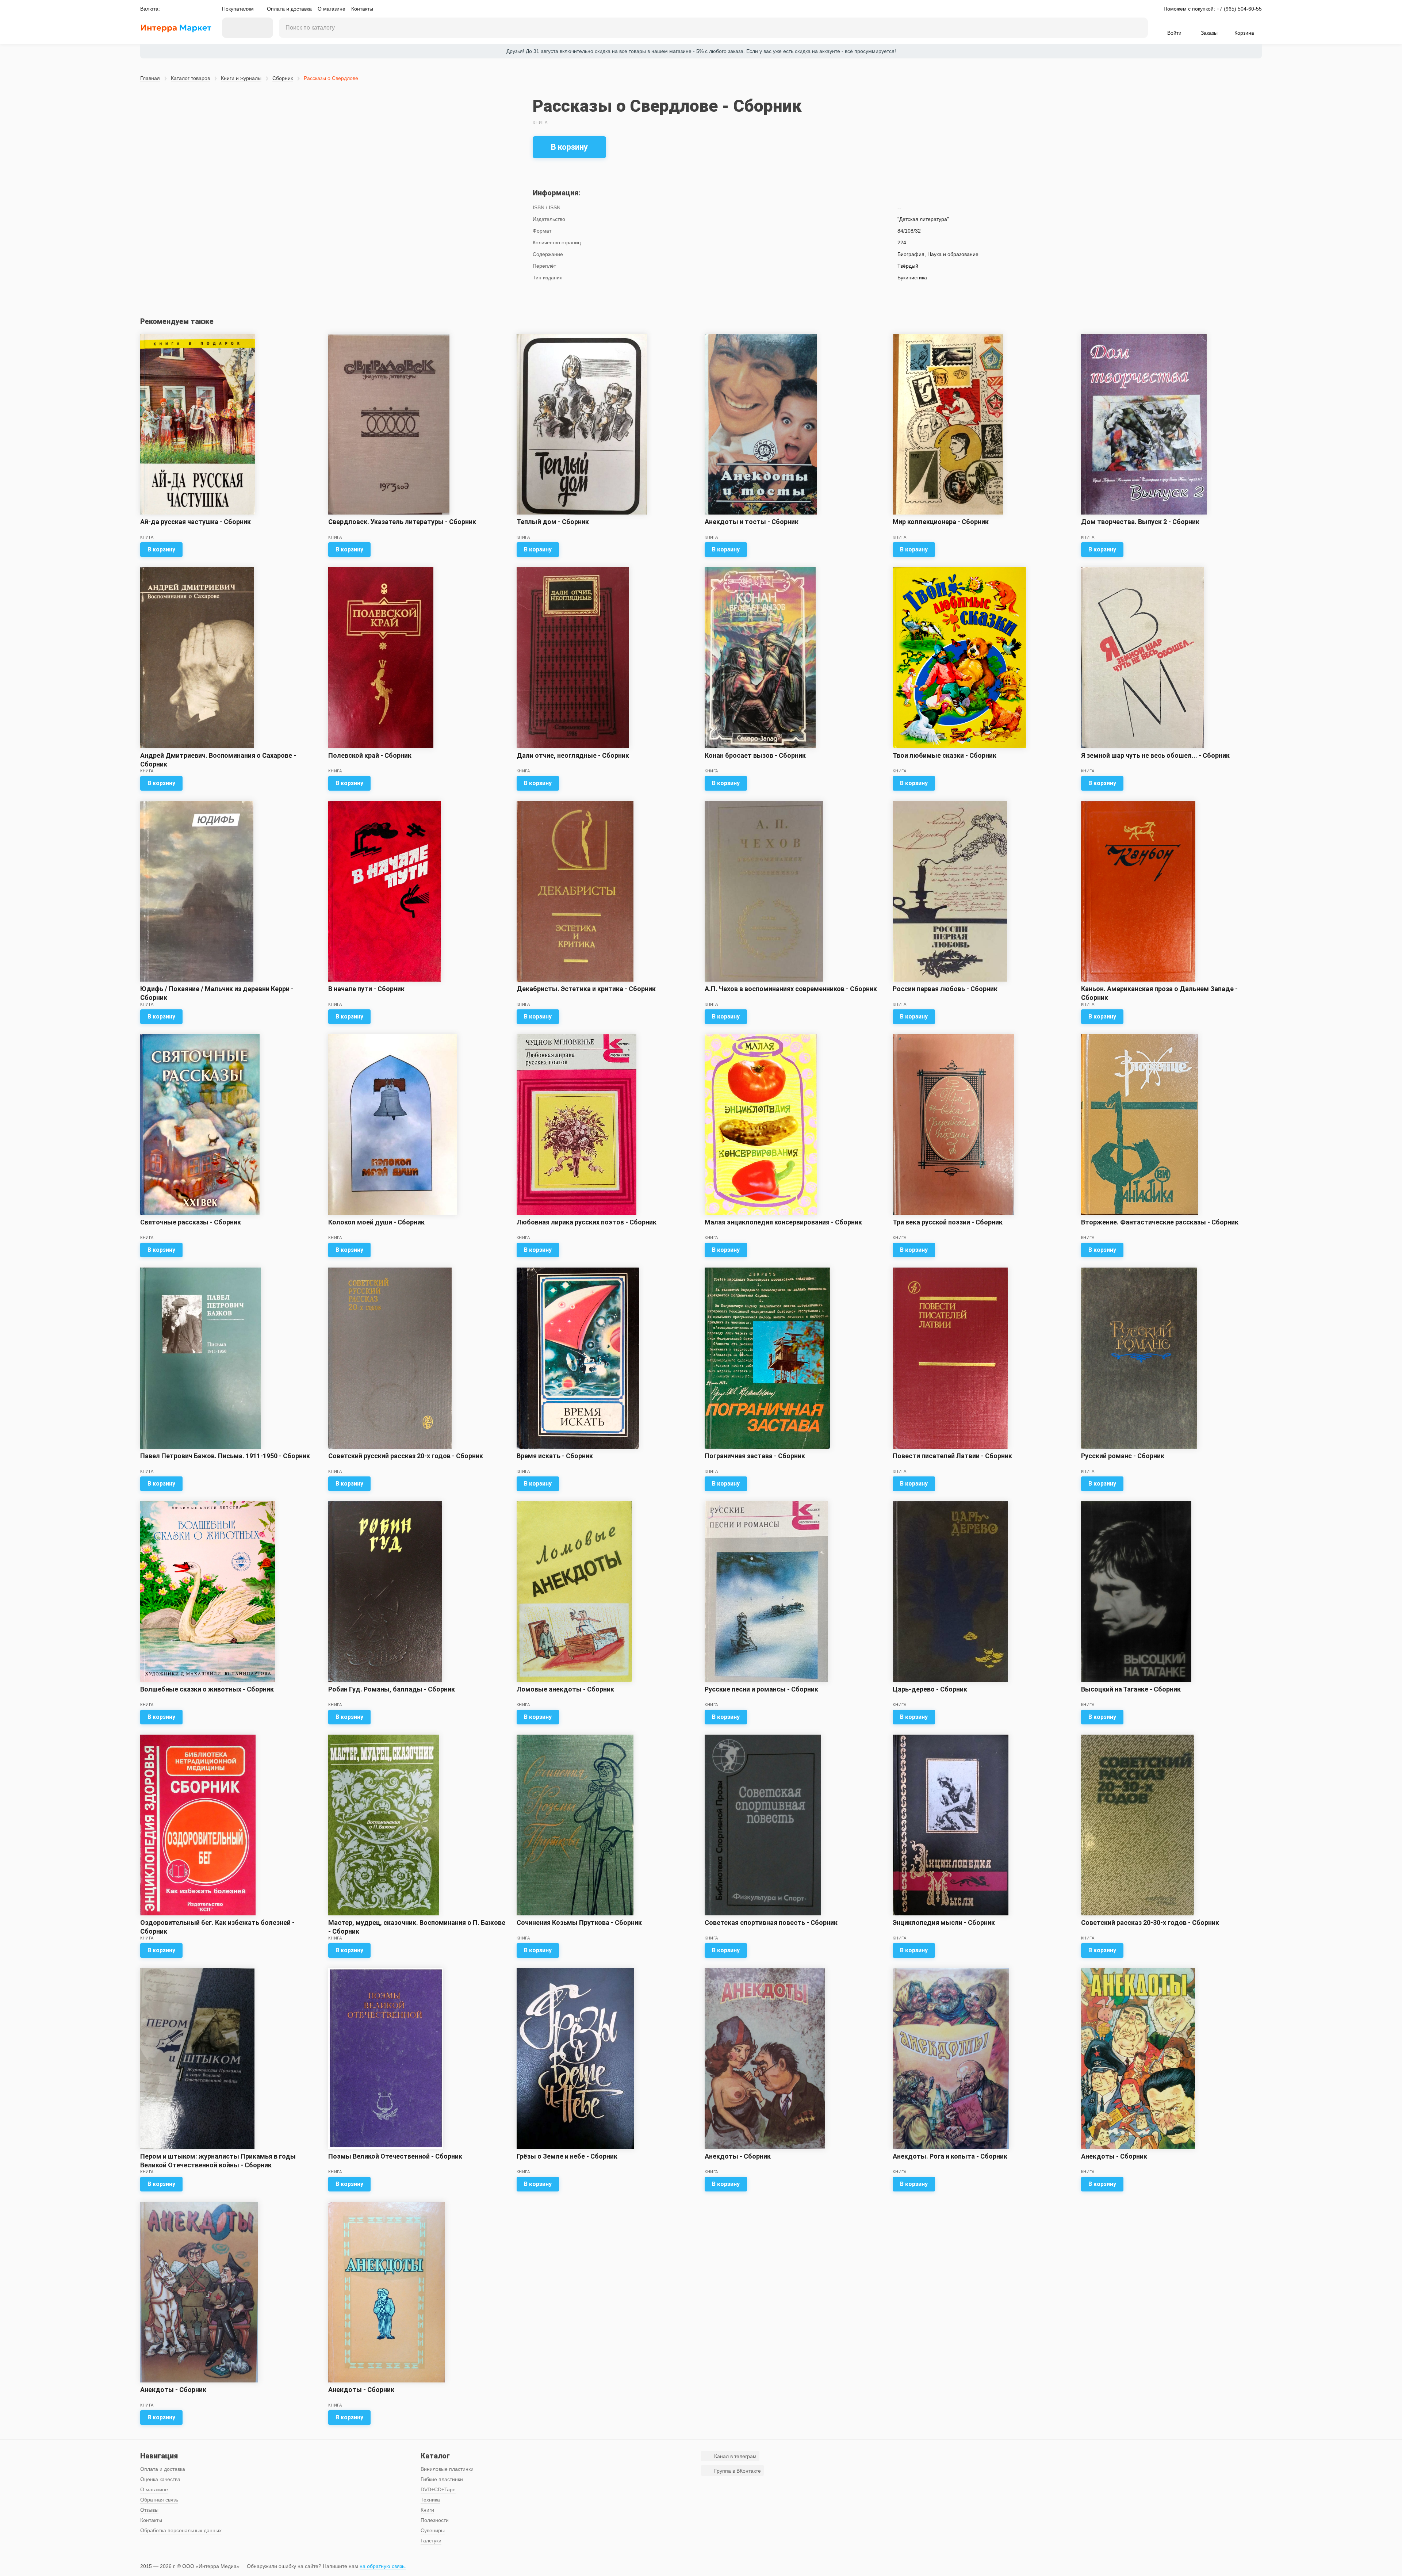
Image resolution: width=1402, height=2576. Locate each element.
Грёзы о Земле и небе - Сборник (567, 2156)
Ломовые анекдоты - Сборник (565, 1689)
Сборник (283, 78)
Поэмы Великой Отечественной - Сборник (395, 2156)
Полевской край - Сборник (370, 755)
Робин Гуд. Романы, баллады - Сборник (392, 1689)
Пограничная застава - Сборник (755, 1456)
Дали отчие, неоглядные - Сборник (573, 755)
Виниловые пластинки (447, 2469)
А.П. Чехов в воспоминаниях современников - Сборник (791, 989)
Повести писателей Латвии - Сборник (952, 1456)
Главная (150, 78)
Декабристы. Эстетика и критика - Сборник (586, 989)
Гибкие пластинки (442, 2479)
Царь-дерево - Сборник (930, 1689)
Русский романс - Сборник (1123, 1456)
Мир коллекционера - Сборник (941, 522)
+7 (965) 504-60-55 (1239, 9)
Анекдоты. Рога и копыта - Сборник (950, 2156)
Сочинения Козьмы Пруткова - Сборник (579, 1923)
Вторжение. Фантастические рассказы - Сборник (1160, 1222)
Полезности (435, 2520)
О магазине (332, 9)
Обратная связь (159, 2500)
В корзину (569, 147)
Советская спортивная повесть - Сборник (771, 1923)
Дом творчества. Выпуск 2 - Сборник (1140, 522)
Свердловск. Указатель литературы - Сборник (402, 522)
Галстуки (431, 2541)
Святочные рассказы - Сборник (191, 1222)
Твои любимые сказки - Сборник (945, 755)
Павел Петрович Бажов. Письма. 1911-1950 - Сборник (225, 1456)
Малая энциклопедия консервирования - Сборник (783, 1222)
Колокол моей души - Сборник (376, 1222)
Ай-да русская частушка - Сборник (196, 522)
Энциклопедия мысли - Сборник (944, 1923)
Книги (427, 2510)
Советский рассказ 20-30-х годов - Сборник (1150, 1923)
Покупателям (238, 9)
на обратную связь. (383, 2566)
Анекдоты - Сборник (738, 2156)
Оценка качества (160, 2479)
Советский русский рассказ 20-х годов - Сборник (406, 1456)
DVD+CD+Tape (438, 2489)
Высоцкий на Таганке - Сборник (1131, 1689)
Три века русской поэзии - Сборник (948, 1222)
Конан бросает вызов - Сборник (755, 755)
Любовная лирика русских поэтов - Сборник (587, 1222)
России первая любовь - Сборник (945, 989)
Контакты (362, 9)
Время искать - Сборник (555, 1456)
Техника (430, 2500)
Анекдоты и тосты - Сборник (752, 522)
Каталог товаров (190, 78)
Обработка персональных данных (181, 2530)
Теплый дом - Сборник (553, 522)
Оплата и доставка (289, 9)
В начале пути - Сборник (366, 989)
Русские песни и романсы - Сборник (761, 1689)
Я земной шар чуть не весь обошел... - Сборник (1155, 755)
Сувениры (433, 2530)
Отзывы (149, 2510)
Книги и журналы (241, 78)
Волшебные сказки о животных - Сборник (207, 1689)
